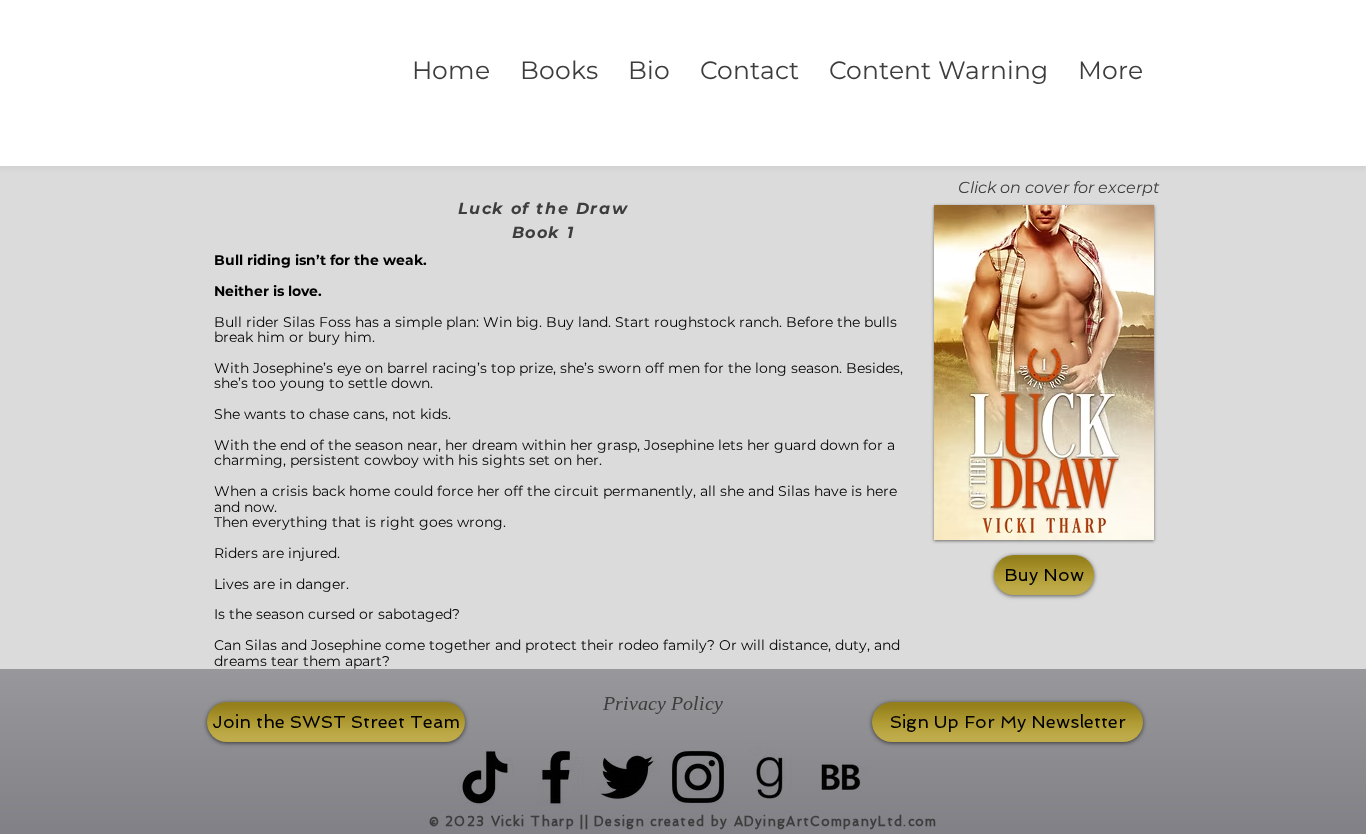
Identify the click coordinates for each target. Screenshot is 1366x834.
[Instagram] (698, 777)
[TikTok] (485, 777)
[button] (559, 70)
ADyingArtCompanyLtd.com (836, 821)
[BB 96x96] (840, 777)
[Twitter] (627, 777)
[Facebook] (556, 777)
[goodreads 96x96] (769, 777)
